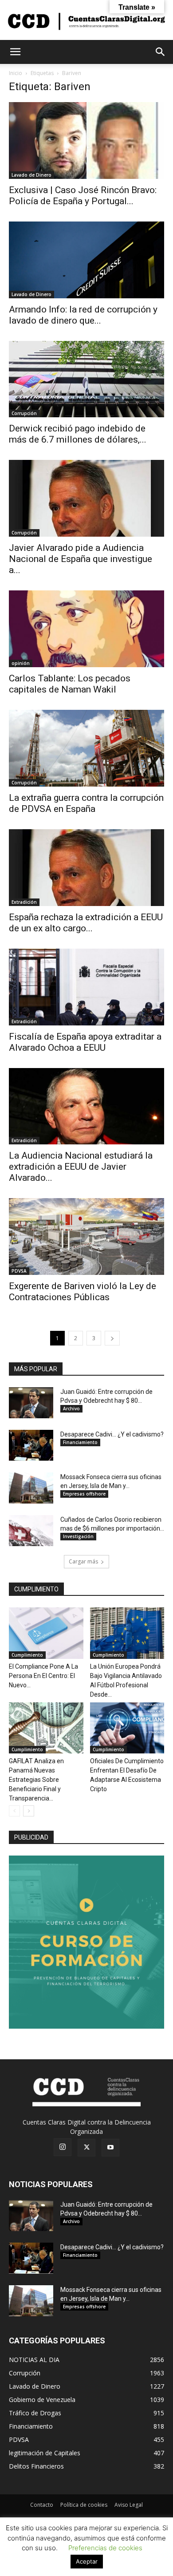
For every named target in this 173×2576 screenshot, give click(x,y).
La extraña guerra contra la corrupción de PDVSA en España (86, 803)
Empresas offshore (84, 1494)
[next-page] (112, 1338)
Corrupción (24, 413)
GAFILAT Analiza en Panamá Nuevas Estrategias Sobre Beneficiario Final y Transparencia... (36, 1780)
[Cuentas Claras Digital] (86, 21)
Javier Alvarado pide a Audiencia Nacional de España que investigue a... (81, 559)
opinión (21, 663)
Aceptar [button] (87, 2561)
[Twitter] (86, 2148)
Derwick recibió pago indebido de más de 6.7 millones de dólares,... (78, 434)
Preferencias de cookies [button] (105, 2548)
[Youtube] (110, 2148)
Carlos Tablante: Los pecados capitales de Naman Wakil (70, 684)
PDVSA (19, 1271)
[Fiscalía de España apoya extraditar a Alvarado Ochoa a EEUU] (86, 987)
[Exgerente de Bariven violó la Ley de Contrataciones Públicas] (86, 1237)
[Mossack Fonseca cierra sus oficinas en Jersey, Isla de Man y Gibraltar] (31, 1488)
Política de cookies (84, 2505)
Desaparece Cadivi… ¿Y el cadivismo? (112, 1434)
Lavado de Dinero (31, 175)
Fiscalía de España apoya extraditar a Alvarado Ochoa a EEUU (85, 1042)
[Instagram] (63, 2147)
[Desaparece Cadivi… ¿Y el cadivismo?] (31, 1445)
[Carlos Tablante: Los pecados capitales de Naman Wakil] (86, 629)
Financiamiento (80, 1442)
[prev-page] (14, 1811)
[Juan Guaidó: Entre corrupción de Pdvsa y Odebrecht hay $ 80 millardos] (31, 1403)
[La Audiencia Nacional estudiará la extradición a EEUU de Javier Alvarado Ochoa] (86, 1106)
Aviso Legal (129, 2505)
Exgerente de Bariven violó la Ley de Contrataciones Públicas (83, 1292)
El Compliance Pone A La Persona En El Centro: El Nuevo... (43, 1676)
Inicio (16, 73)
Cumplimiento (27, 1655)
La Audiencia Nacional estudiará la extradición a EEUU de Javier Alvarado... (81, 1167)
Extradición (24, 902)
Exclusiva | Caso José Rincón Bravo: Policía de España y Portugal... (83, 196)
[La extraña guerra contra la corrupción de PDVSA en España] (86, 748)
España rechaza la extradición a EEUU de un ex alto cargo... (86, 923)
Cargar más (83, 1561)
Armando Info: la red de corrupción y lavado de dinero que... (83, 315)
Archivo (71, 1409)
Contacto (42, 2505)
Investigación (78, 1536)
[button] (15, 52)
